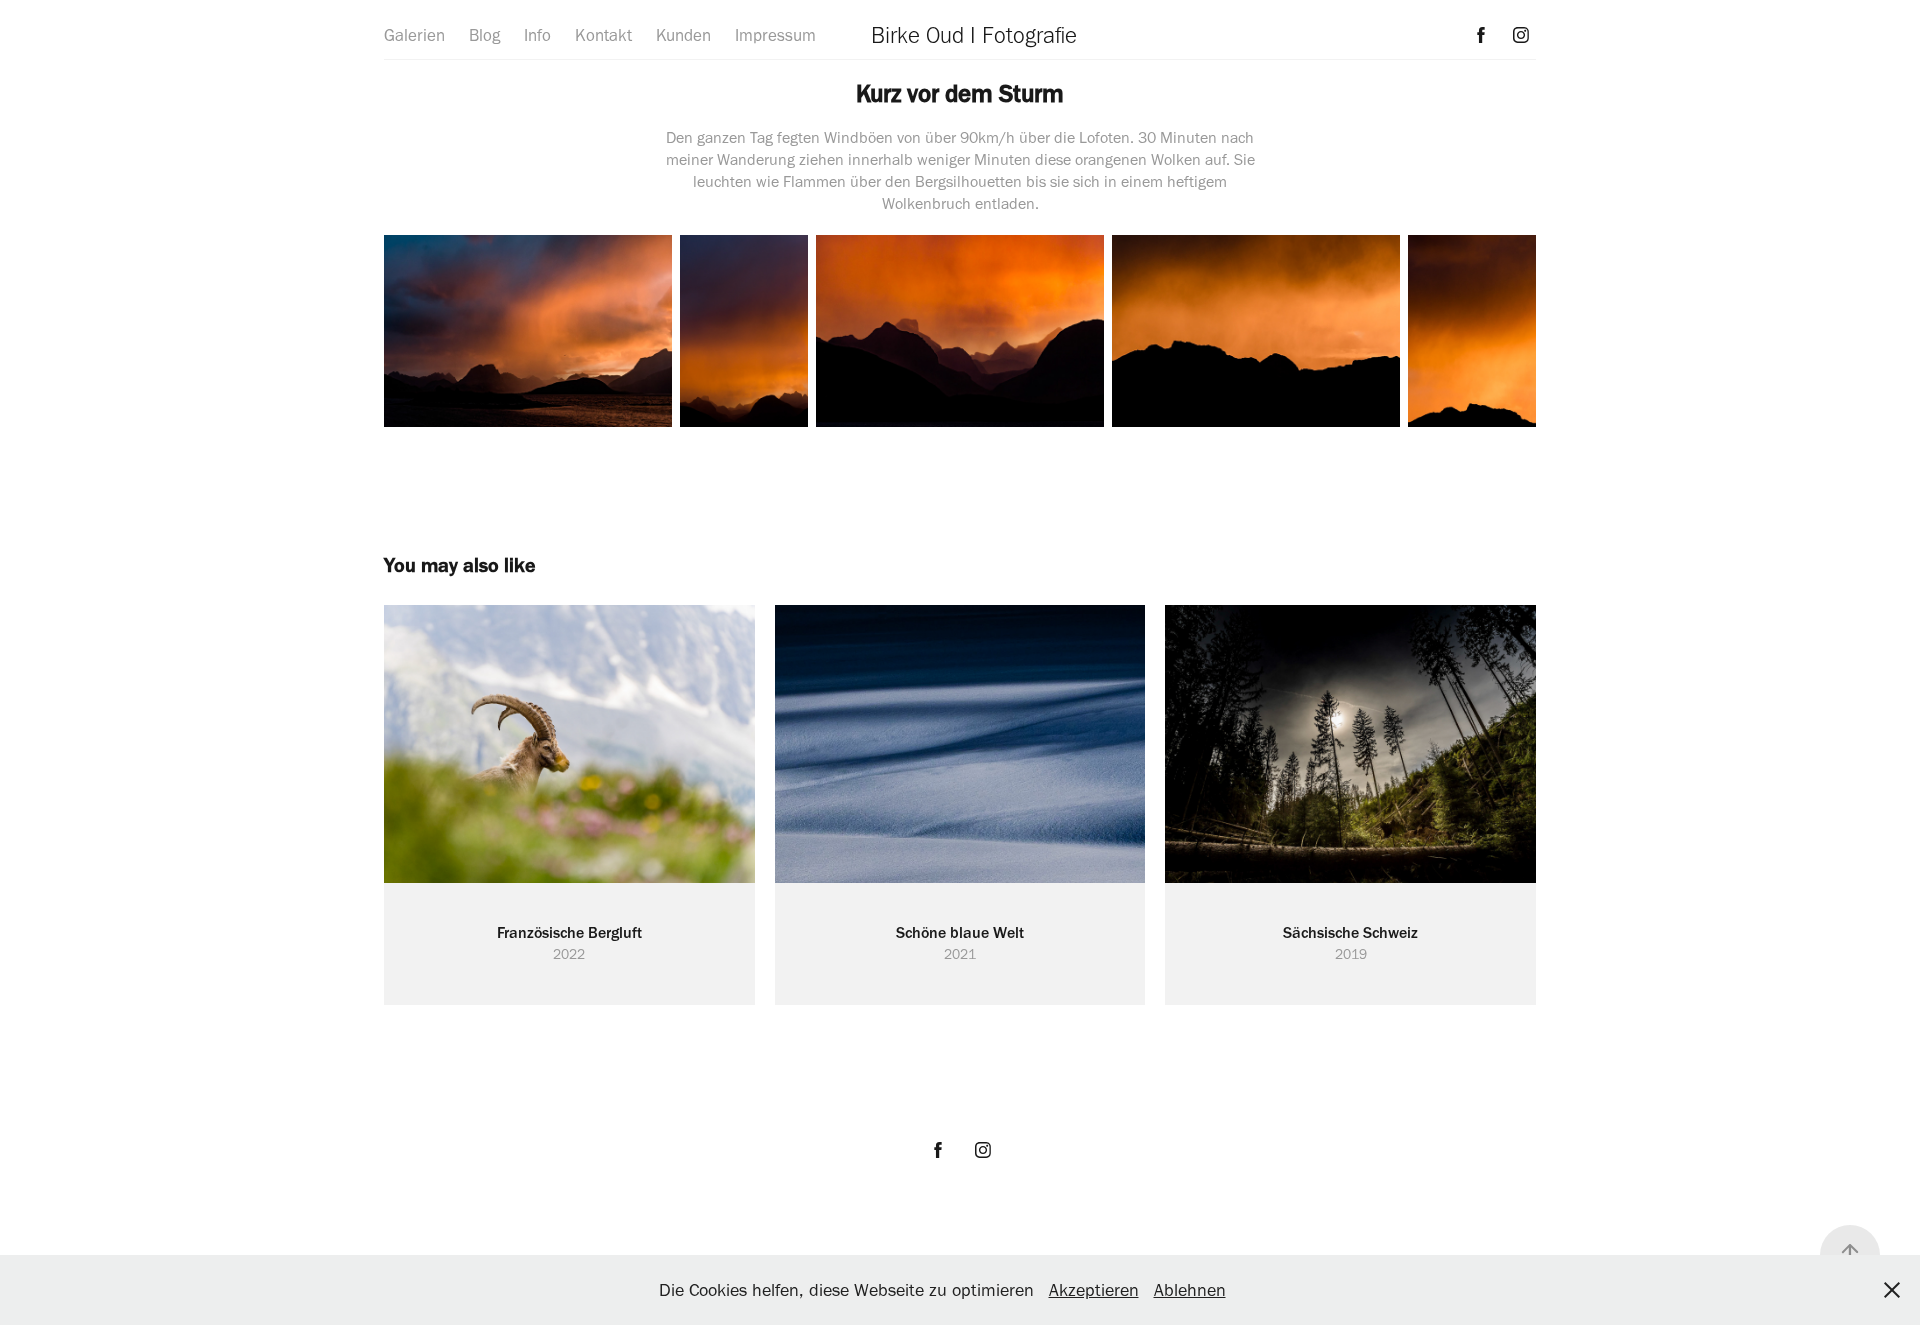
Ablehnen (1190, 1290)
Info (537, 35)
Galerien (414, 35)
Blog (484, 35)
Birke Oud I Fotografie (974, 35)
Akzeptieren (1094, 1290)
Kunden (683, 35)
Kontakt (603, 35)
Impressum (775, 35)
